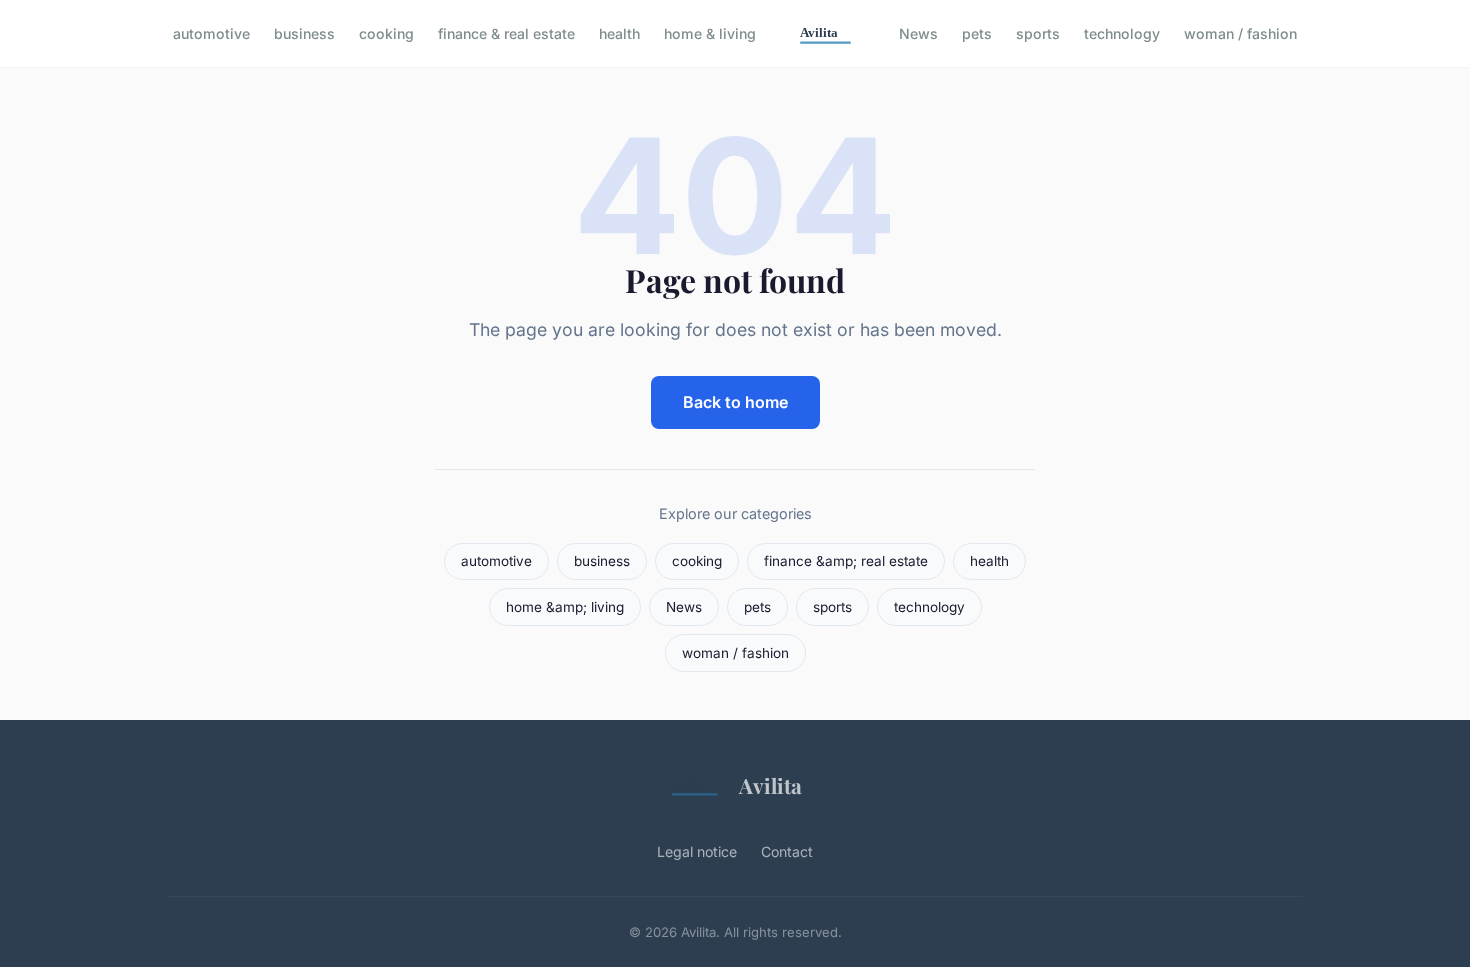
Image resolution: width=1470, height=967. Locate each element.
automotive (211, 33)
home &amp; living (565, 607)
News (918, 33)
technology (1122, 33)
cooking (386, 33)
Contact (787, 851)
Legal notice (697, 851)
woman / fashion (1240, 33)
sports (1038, 33)
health (619, 33)
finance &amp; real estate (846, 561)
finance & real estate (506, 33)
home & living (710, 33)
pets (977, 33)
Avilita (770, 785)
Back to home (735, 402)
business (304, 33)
